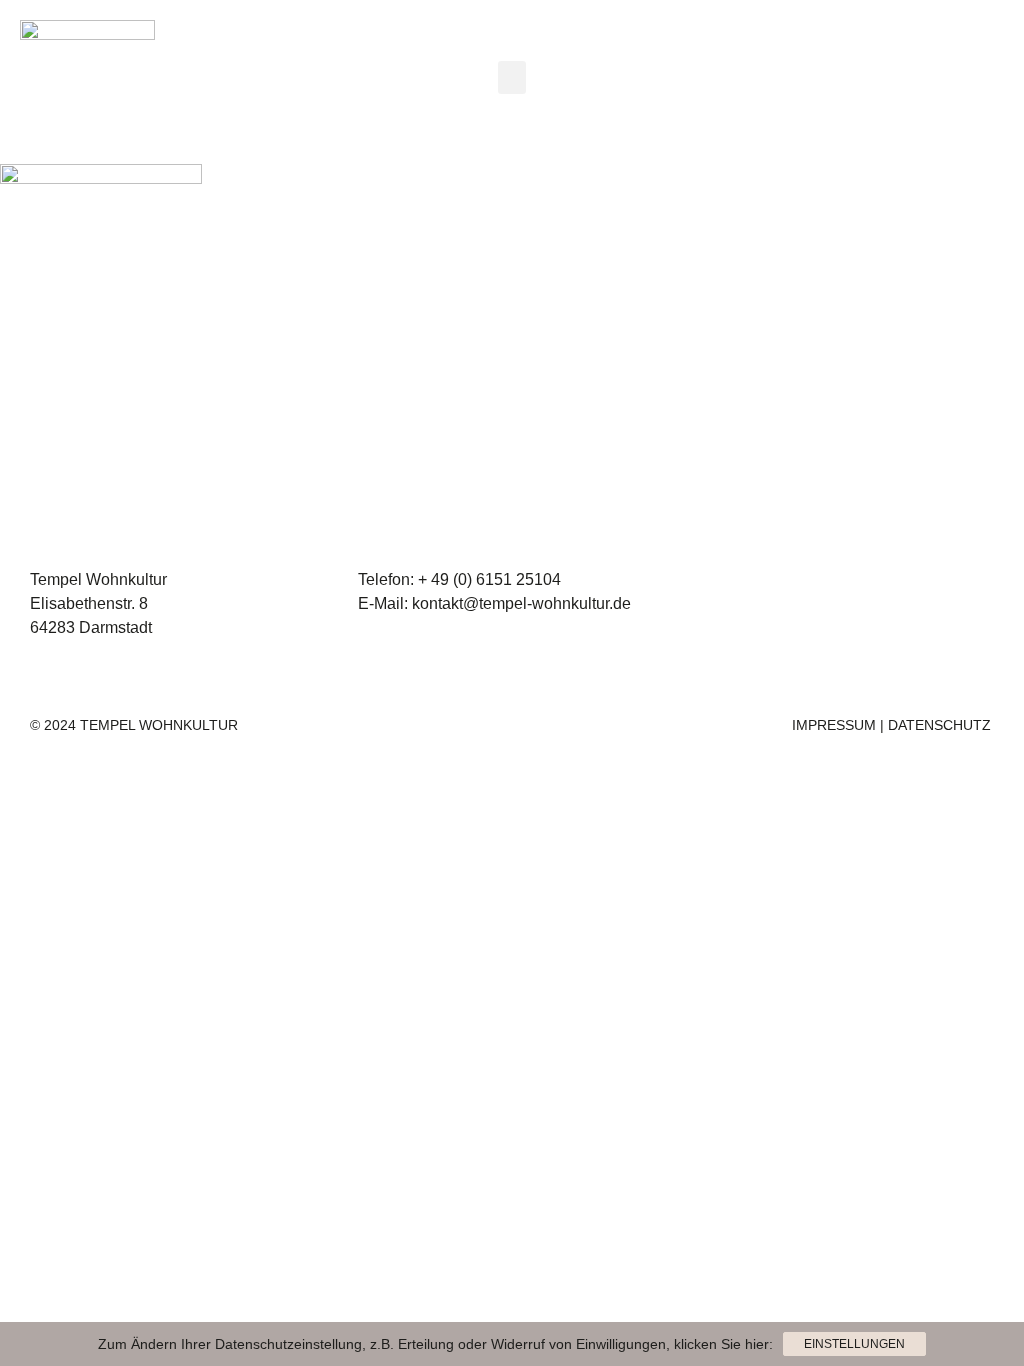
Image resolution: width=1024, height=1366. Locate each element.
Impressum (834, 725)
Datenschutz (939, 725)
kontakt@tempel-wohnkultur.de (521, 603)
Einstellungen (854, 1344)
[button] (512, 77)
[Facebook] (973, 82)
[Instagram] (918, 82)
